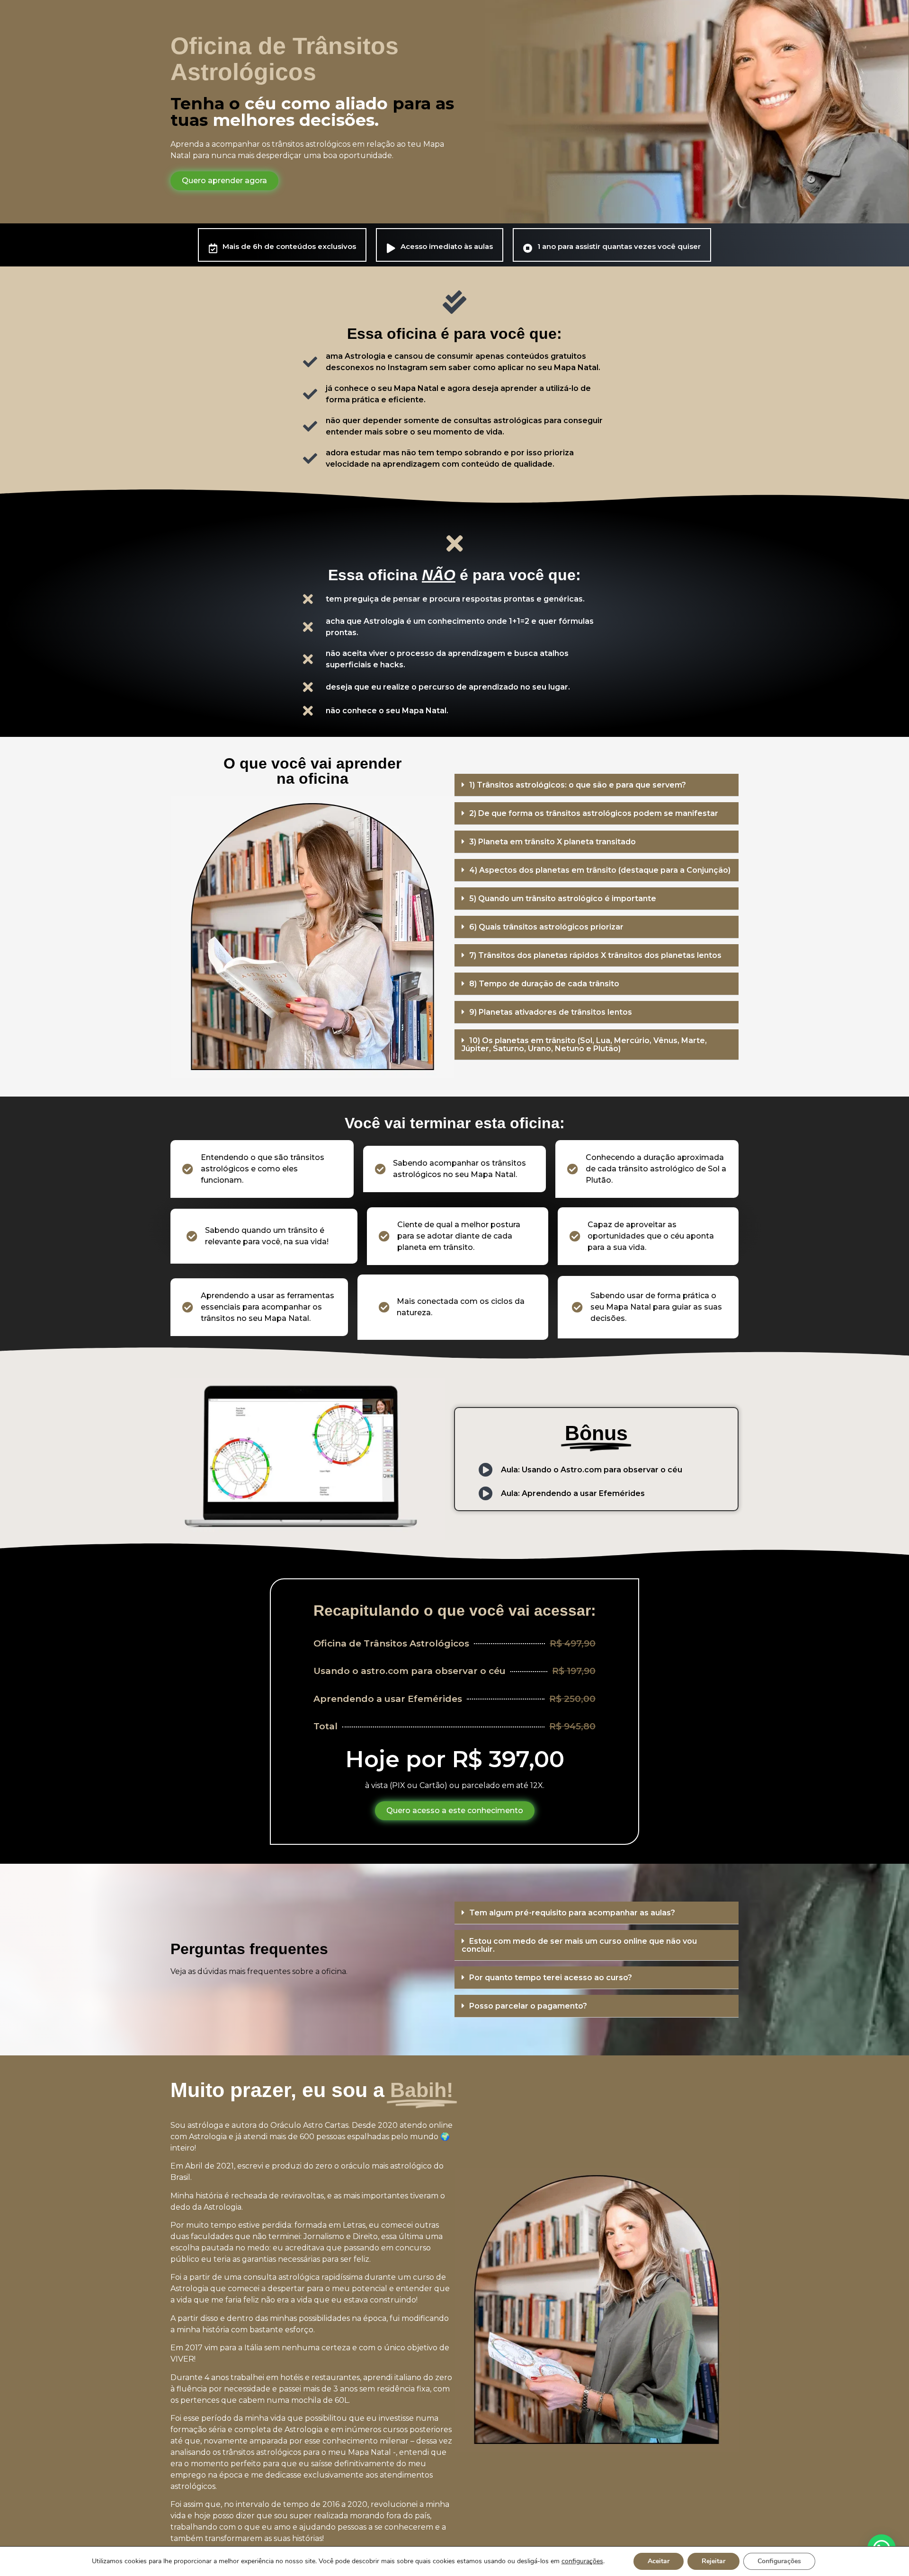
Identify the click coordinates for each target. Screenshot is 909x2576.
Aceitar (659, 2561)
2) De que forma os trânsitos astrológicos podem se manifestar (594, 813)
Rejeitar (713, 2561)
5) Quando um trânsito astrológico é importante (563, 899)
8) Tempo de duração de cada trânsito (544, 984)
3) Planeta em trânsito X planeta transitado (553, 842)
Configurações (779, 2561)
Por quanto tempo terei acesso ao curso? (551, 1978)
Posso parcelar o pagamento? (528, 2006)
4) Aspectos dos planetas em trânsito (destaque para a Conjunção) (600, 870)
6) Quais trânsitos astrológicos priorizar (546, 927)
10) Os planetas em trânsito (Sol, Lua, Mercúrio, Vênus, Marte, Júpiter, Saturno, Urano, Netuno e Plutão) (584, 1045)
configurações (582, 2561)
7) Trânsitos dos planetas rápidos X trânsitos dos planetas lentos (595, 955)
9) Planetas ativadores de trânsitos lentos (551, 1012)
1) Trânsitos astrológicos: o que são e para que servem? (578, 785)
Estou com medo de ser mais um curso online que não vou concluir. (579, 1945)
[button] (597, 785)
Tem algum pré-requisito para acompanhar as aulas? (572, 1913)
